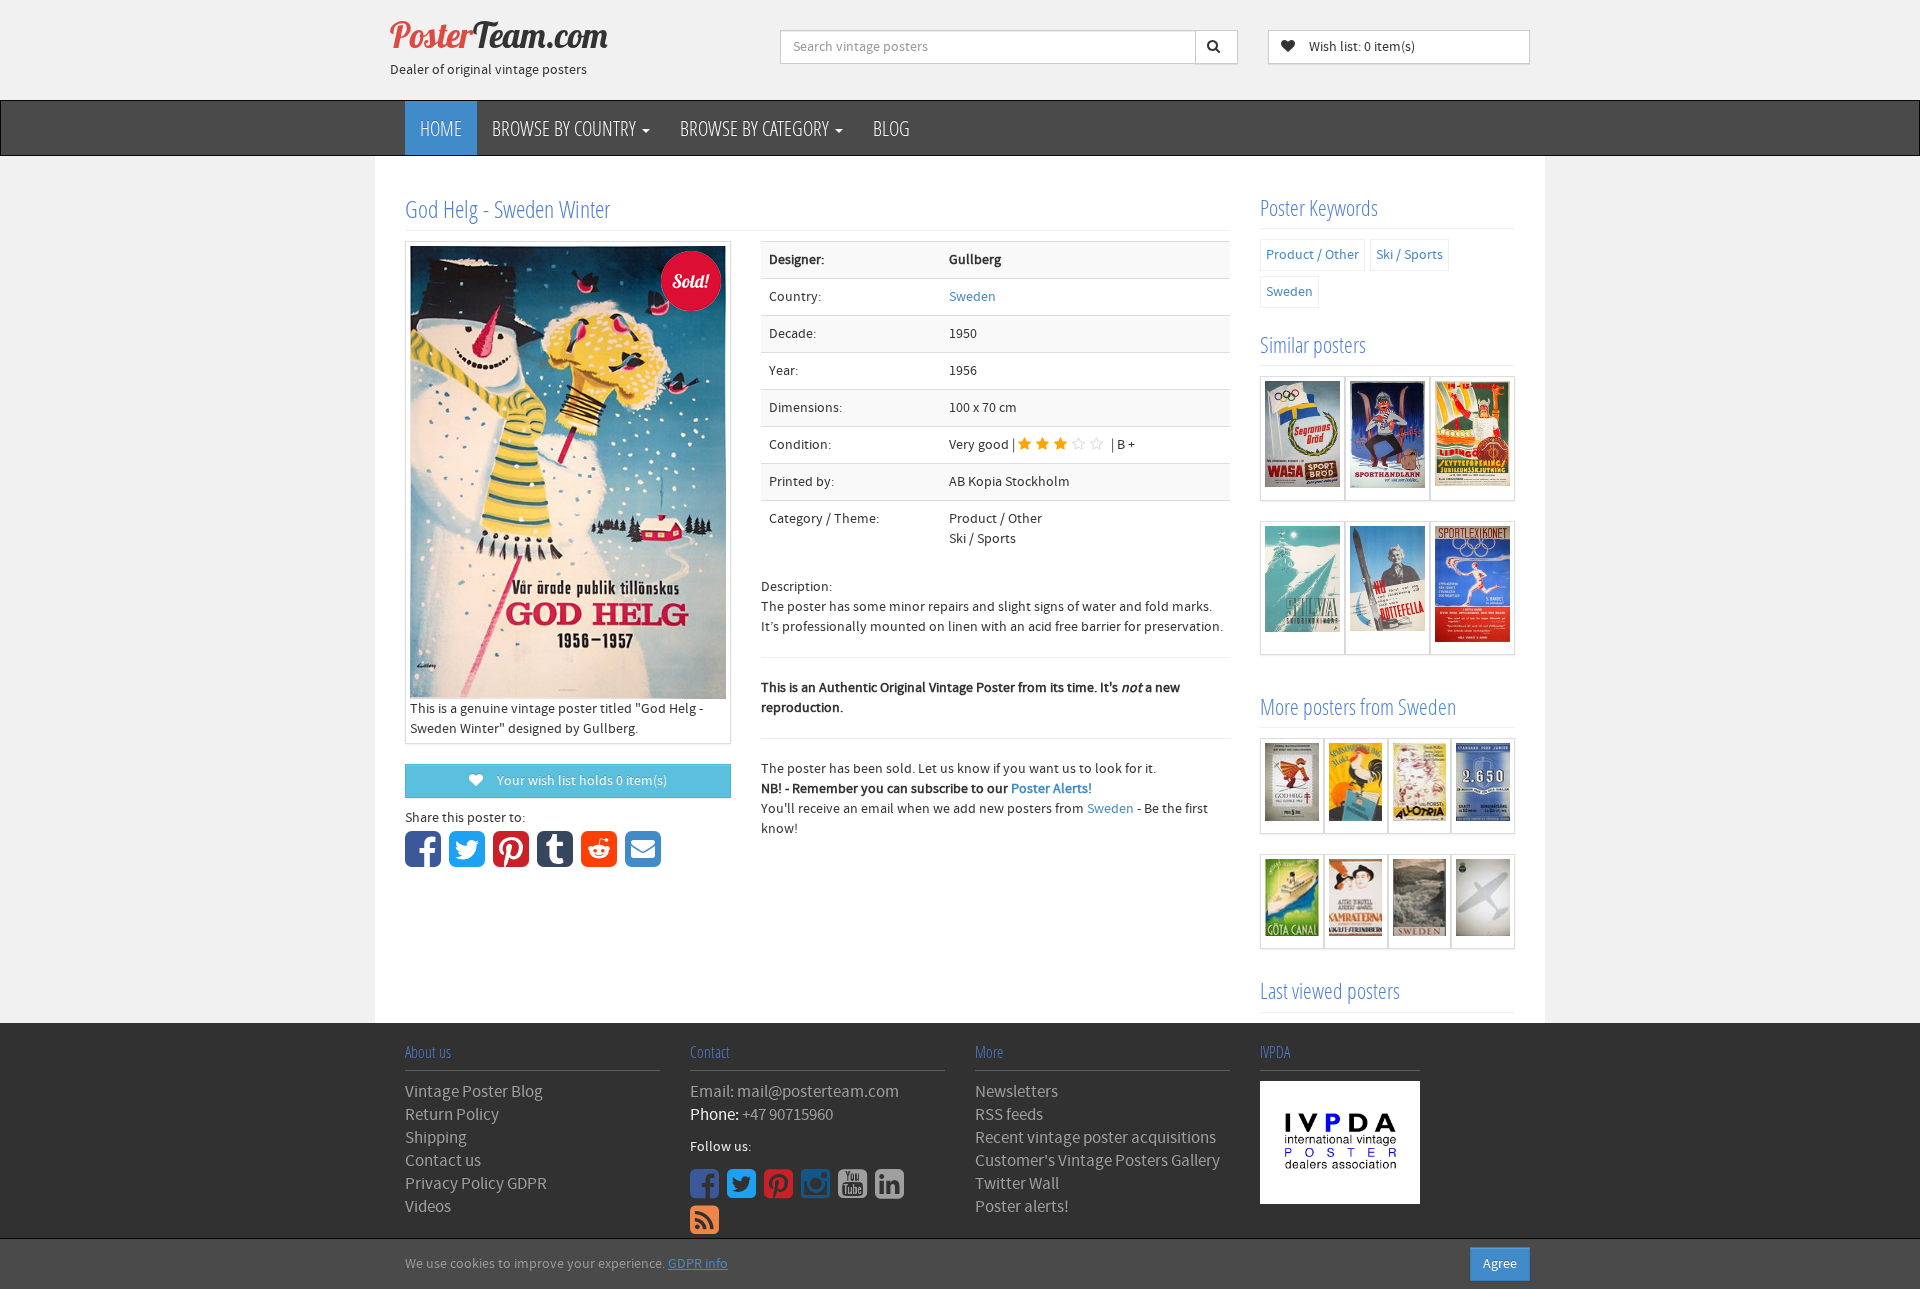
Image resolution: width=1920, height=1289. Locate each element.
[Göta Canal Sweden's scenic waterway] (1292, 902)
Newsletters (1016, 1092)
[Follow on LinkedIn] (892, 1191)
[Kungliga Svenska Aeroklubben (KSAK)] (1483, 902)
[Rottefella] (1387, 588)
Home (441, 128)
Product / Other (1312, 255)
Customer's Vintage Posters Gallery (1097, 1161)
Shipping (436, 1138)
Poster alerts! (1022, 1207)
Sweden (972, 297)
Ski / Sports (1409, 255)
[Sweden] (1420, 902)
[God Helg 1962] (1292, 786)
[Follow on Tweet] (744, 1191)
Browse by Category (756, 128)
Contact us (443, 1161)
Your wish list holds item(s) (577, 781)
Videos (428, 1207)
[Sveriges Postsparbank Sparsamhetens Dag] (1356, 786)
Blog (891, 128)
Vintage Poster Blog (474, 1092)
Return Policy (452, 1115)
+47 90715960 (787, 1115)
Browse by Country (566, 128)
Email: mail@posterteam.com (794, 1092)
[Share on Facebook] (425, 860)
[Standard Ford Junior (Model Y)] (1483, 786)
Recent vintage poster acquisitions (1095, 1138)
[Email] (645, 860)
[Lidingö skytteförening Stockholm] (1472, 438)
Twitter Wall (1017, 1184)
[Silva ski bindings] (1302, 588)
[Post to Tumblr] (557, 860)
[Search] (1216, 47)
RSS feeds (1009, 1115)
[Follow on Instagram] (818, 1191)
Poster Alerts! (1051, 789)
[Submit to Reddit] (601, 860)
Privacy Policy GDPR (476, 1184)
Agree (1500, 1264)
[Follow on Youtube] (855, 1191)
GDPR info (698, 1264)
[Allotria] (1420, 786)
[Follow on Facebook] (707, 1191)
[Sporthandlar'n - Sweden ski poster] (1387, 438)
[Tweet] (469, 860)
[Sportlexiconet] (1472, 588)
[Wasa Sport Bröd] (1302, 438)
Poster (499, 35)
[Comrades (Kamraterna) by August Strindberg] (1356, 902)
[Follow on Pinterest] (781, 1191)
